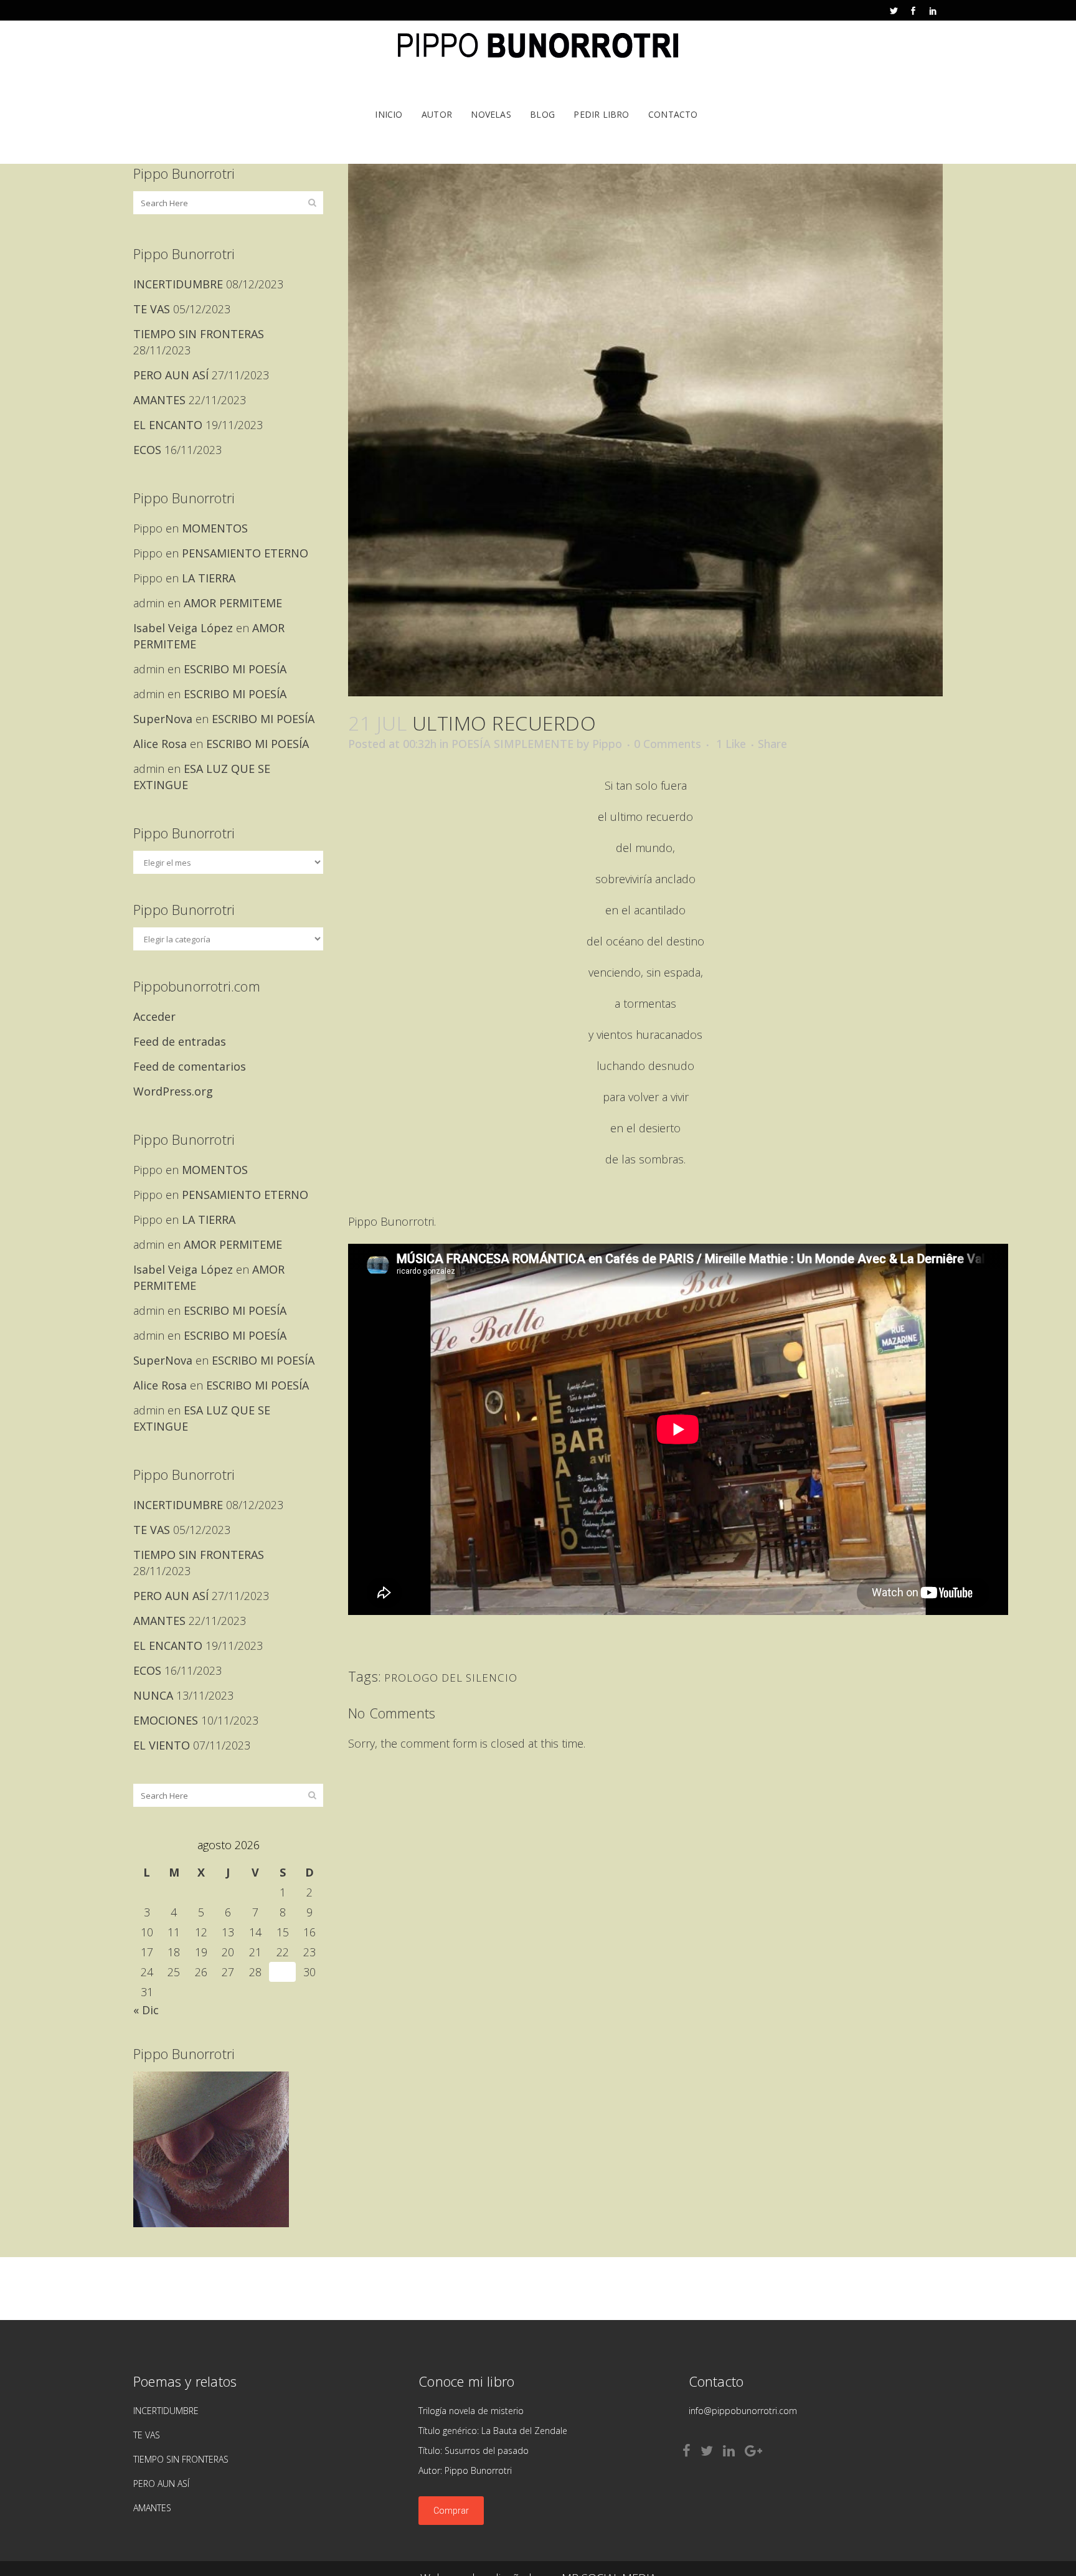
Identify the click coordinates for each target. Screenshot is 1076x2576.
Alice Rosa (160, 744)
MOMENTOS (215, 528)
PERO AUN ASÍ (171, 375)
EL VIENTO (162, 1745)
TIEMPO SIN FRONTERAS (199, 334)
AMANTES (159, 400)
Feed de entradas (180, 1041)
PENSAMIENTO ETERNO (245, 553)
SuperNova (163, 719)
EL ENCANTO (168, 425)
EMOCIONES (166, 1720)
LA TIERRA (209, 578)
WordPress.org (173, 1091)
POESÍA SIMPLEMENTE (512, 744)
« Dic (146, 2010)
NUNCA (153, 1695)
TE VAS (152, 309)
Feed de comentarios (190, 1066)
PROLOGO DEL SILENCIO (451, 1678)
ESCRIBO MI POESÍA (235, 669)
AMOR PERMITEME (233, 603)
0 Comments (668, 744)
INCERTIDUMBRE (178, 284)
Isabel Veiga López (183, 628)
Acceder (154, 1016)
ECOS (147, 450)
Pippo (607, 744)
